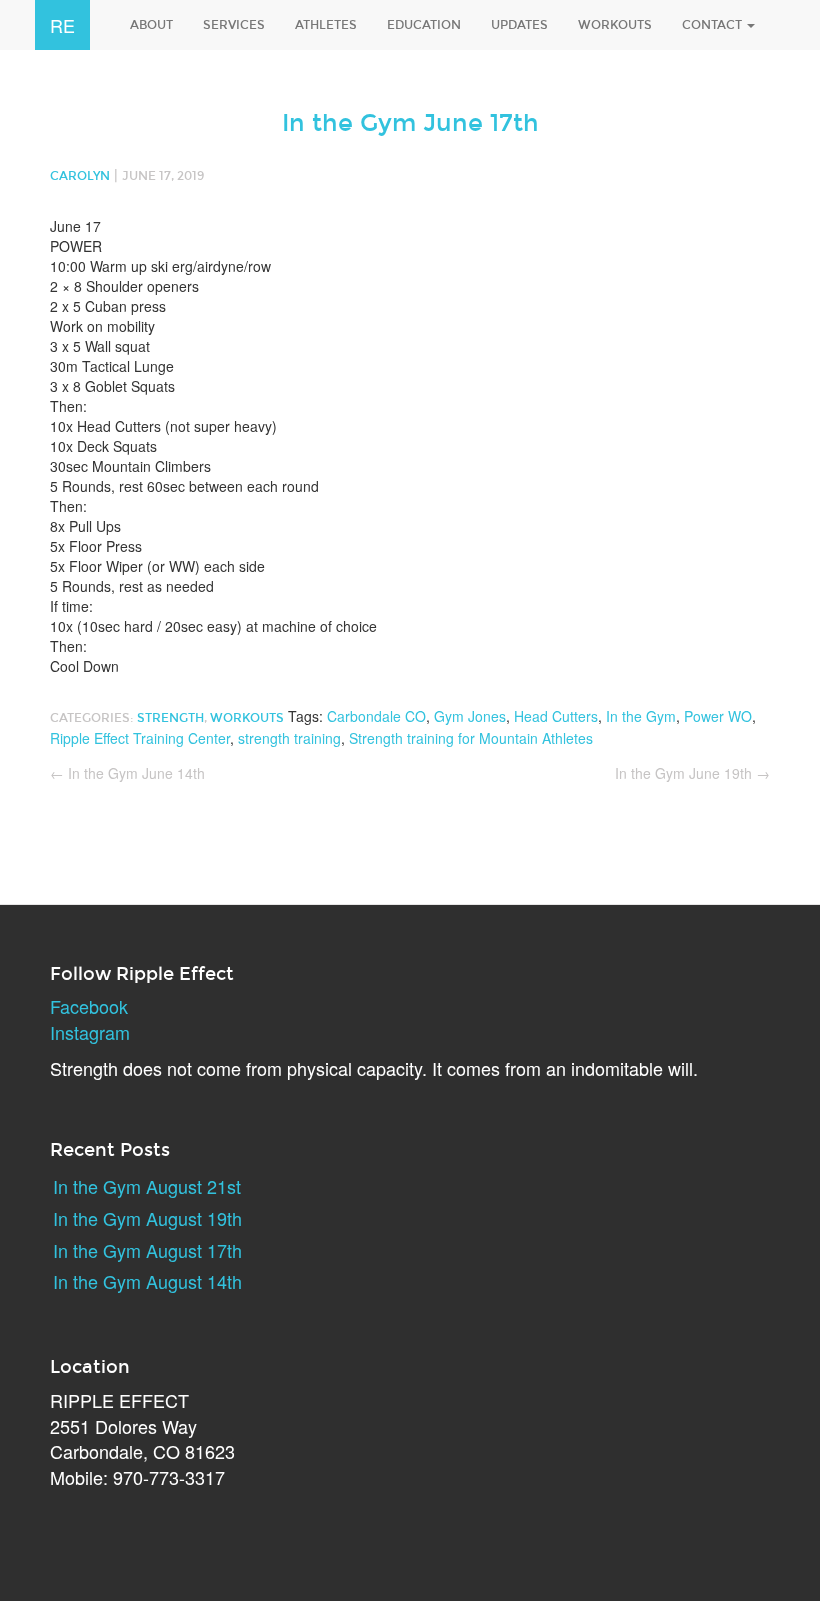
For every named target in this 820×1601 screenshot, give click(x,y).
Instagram (90, 1032)
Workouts (615, 25)
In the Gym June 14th (127, 773)
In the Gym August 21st (147, 1186)
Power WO (718, 716)
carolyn (80, 176)
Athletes (326, 25)
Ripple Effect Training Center (140, 738)
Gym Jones (470, 716)
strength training (289, 738)
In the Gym (641, 716)
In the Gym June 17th (410, 123)
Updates (519, 25)
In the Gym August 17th (147, 1250)
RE (62, 25)
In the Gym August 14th (147, 1281)
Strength (170, 718)
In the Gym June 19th (692, 773)
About (151, 25)
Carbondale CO (376, 716)
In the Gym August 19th (147, 1218)
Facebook (89, 1006)
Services (234, 25)
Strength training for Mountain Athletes (471, 738)
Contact (713, 25)
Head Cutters (556, 716)
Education (424, 25)
